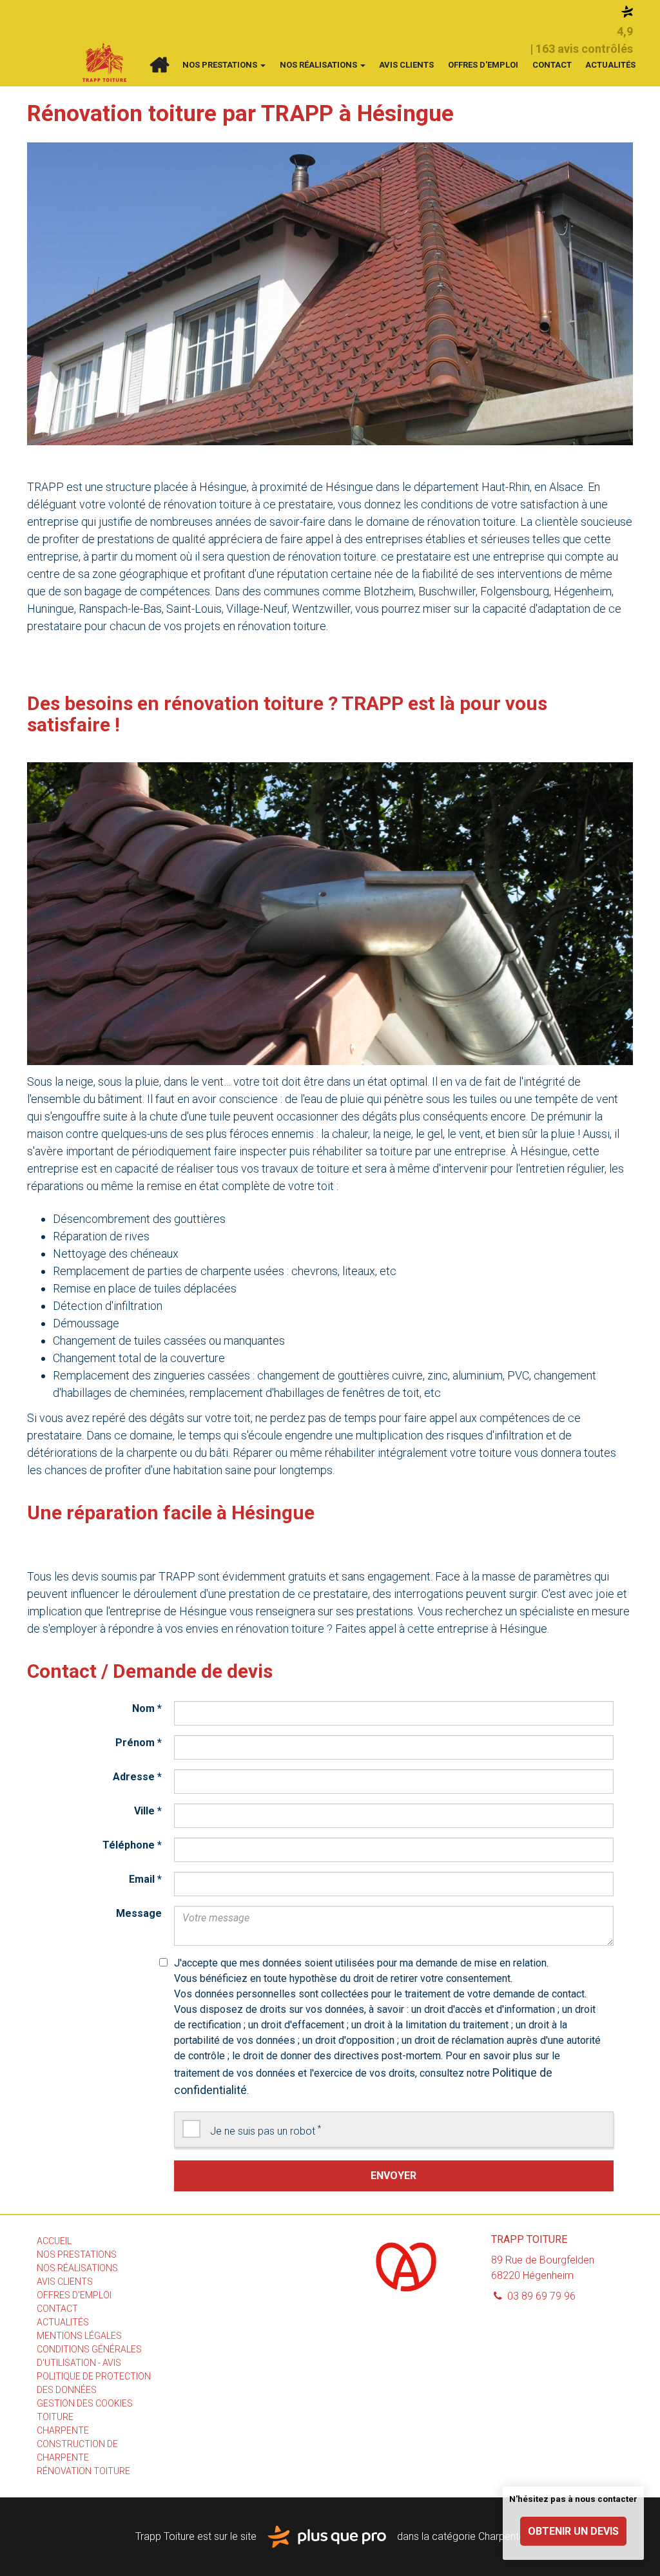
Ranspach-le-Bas (120, 609)
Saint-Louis (194, 609)
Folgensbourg (515, 591)
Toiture (55, 2417)
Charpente (63, 2430)
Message (139, 1913)
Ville (148, 1811)
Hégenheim (583, 591)
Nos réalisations (319, 65)
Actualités (610, 65)
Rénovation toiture (83, 2471)
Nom (147, 1708)
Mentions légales (79, 2336)
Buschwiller (447, 591)
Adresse (137, 1777)
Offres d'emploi (483, 65)
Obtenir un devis (573, 2531)
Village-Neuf (257, 609)
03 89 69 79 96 (540, 2296)
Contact (552, 65)
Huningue (51, 609)
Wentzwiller (321, 609)
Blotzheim (389, 591)
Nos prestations (221, 65)
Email (145, 1879)
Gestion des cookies (85, 2403)
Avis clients (406, 65)
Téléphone (132, 1845)
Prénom (139, 1743)
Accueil (159, 65)
